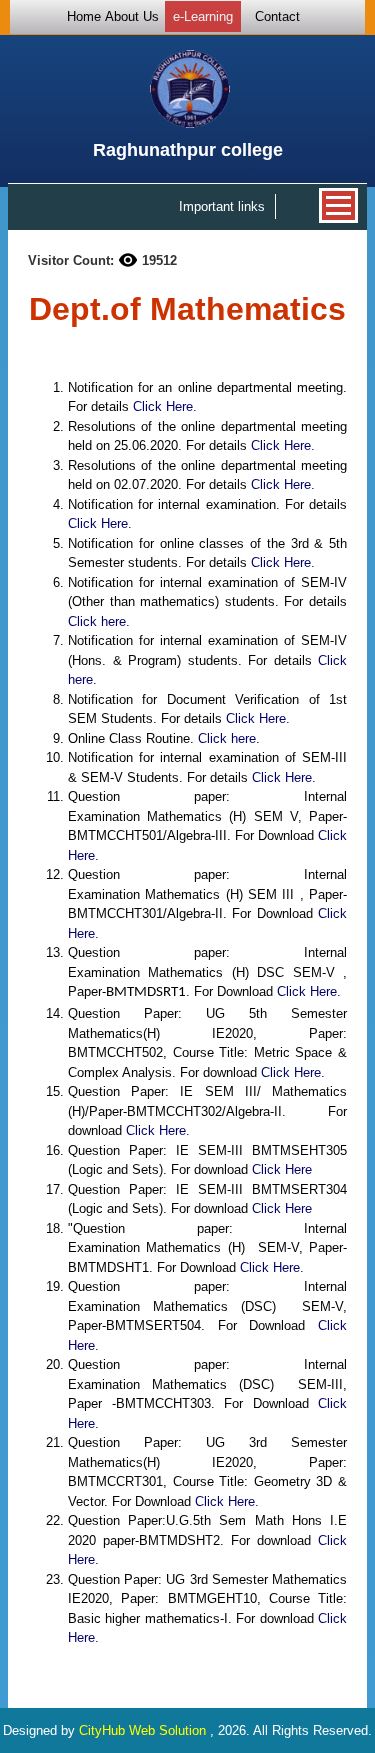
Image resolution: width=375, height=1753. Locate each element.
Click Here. (165, 406)
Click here (227, 738)
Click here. (99, 621)
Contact (277, 16)
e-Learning (203, 16)
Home (84, 16)
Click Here (282, 1169)
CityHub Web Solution (144, 1730)
